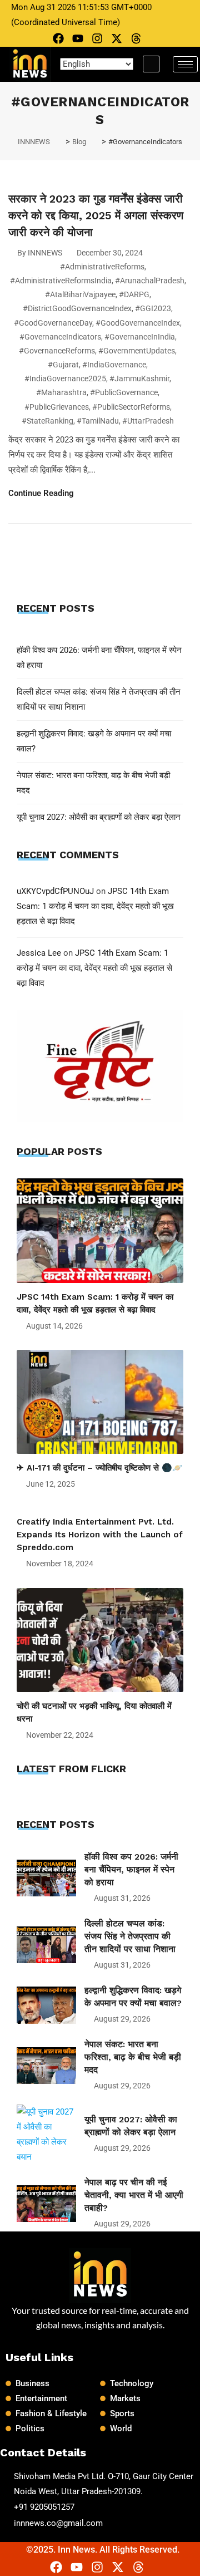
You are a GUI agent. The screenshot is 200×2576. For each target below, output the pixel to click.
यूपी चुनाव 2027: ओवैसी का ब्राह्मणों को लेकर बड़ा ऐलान (99, 817)
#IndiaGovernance (114, 365)
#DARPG (134, 294)
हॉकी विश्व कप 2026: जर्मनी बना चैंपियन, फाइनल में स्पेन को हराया (131, 1869)
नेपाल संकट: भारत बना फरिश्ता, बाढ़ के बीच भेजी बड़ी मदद (133, 2057)
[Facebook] (58, 38)
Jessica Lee (39, 953)
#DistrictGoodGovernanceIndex (77, 308)
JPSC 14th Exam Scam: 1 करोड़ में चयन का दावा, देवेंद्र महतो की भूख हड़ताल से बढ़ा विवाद (95, 906)
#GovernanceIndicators (60, 337)
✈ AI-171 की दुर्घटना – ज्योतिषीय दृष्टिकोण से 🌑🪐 (100, 1468)
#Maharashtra (61, 392)
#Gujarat (63, 365)
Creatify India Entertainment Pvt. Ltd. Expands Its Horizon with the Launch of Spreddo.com (100, 1535)
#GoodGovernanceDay (53, 323)
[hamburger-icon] (185, 64)
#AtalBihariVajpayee (80, 294)
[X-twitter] (117, 38)
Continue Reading (42, 493)
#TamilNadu (98, 421)
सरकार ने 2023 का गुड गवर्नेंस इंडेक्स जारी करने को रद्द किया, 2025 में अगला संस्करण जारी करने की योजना (96, 215)
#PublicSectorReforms (131, 407)
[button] (151, 64)
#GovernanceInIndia (140, 337)
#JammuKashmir (139, 378)
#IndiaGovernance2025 (65, 378)
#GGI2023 (153, 308)
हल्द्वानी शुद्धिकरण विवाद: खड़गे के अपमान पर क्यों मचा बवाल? (133, 1997)
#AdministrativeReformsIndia (61, 281)
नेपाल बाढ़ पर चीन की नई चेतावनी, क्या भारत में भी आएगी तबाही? (134, 2195)
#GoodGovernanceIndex (138, 323)
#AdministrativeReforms (102, 267)
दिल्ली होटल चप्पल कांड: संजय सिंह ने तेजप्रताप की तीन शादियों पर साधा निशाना (130, 1936)
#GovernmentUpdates (137, 351)
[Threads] (136, 38)
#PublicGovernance (124, 392)
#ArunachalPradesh (150, 281)
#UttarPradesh (148, 421)
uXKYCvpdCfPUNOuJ (55, 891)
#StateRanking (47, 421)
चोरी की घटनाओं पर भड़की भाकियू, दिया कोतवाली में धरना (94, 1712)
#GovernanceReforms (57, 351)
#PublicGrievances (57, 407)
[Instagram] (97, 38)
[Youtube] (78, 38)
